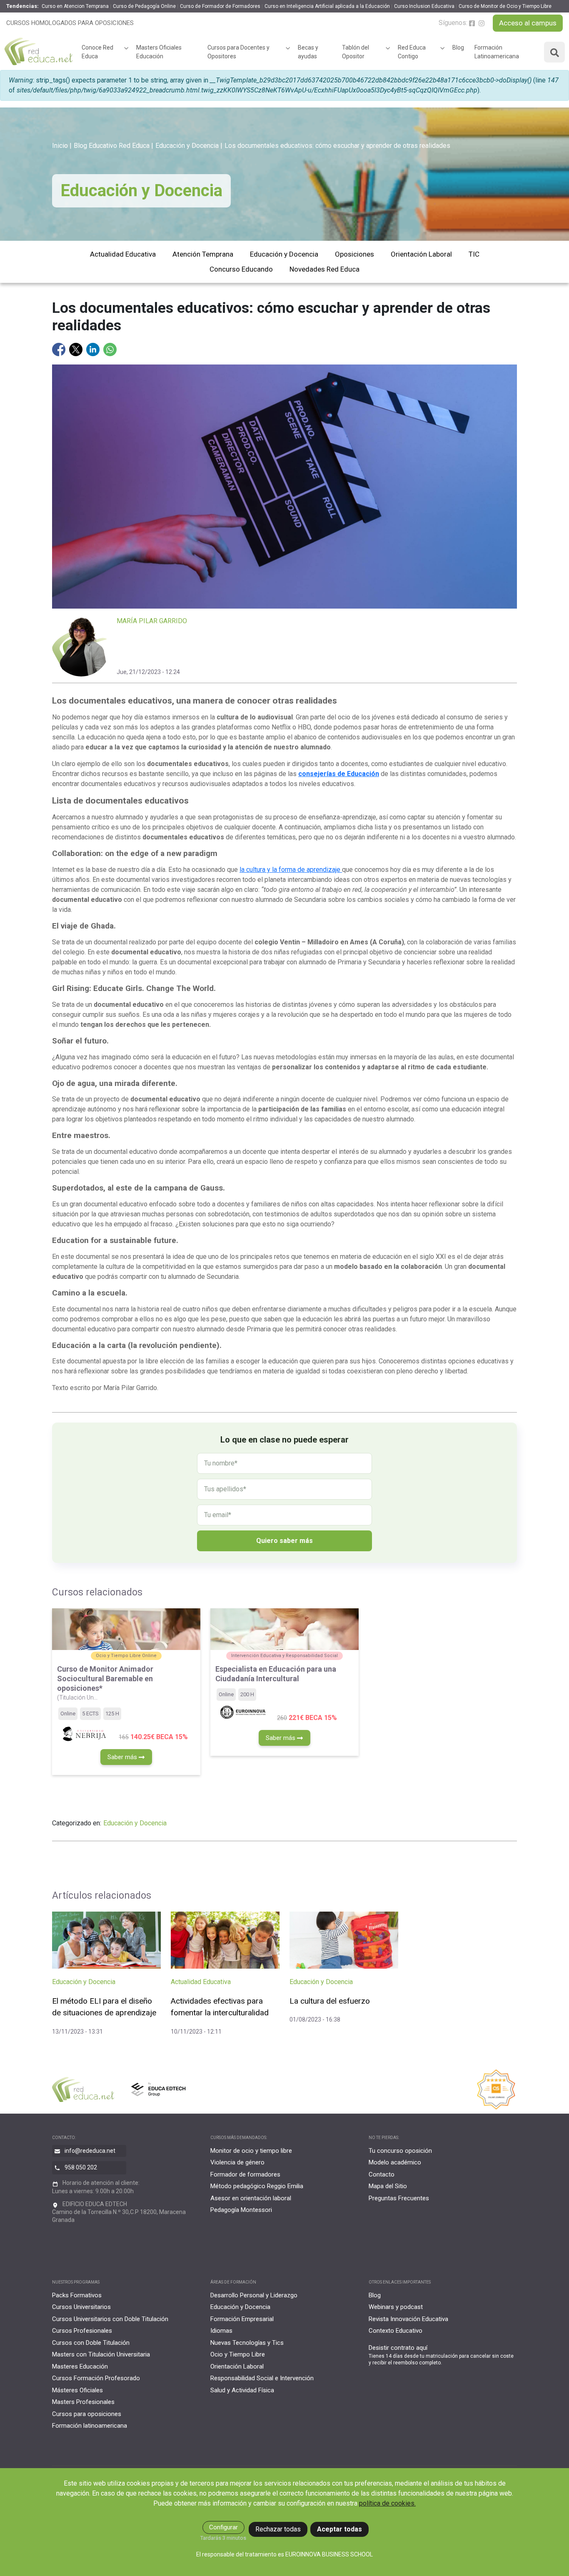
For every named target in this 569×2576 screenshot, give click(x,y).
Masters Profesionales (83, 2402)
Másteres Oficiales (77, 2390)
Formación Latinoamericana (497, 52)
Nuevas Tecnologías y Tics (247, 2343)
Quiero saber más (284, 1541)
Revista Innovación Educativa (408, 2319)
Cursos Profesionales (82, 2331)
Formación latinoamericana (90, 2426)
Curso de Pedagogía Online (144, 6)
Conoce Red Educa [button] (97, 52)
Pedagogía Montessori (241, 2210)
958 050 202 (81, 2167)
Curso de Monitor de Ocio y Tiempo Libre (505, 6)
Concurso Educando (241, 269)
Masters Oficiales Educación (159, 52)
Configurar (223, 2527)
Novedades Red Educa (324, 269)
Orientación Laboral (421, 254)
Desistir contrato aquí (398, 2348)
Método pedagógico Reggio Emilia (257, 2186)
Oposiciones (354, 254)
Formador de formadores (245, 2174)
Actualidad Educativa (123, 254)
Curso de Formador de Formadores (220, 6)
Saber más (123, 1757)
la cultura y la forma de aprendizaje (291, 870)
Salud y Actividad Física (242, 2390)
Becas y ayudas (308, 52)
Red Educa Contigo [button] (412, 52)
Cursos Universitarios (81, 2307)
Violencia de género (237, 2162)
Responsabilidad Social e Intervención (262, 2378)
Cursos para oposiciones (87, 2414)
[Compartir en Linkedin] (94, 349)
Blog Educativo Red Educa (112, 146)
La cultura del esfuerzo (330, 2001)
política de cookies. (387, 2503)
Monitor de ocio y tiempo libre (251, 2151)
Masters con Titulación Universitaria (101, 2354)
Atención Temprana (203, 254)
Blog (458, 47)
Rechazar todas (278, 2529)
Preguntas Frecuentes (399, 2198)
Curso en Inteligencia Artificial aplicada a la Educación (327, 6)
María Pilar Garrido (152, 621)
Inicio (60, 146)
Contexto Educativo (396, 2331)
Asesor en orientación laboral (251, 2198)
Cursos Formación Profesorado (96, 2378)
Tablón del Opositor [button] (356, 52)
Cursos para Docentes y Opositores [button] (238, 52)
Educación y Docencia (187, 146)
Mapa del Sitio (388, 2186)
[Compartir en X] (77, 349)
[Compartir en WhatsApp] (110, 349)
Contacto (382, 2174)
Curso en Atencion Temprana (75, 6)
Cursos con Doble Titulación (91, 2343)
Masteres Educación (80, 2366)
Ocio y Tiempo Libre (238, 2354)
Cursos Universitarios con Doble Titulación (110, 2319)
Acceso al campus (528, 23)
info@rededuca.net (90, 2151)
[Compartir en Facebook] (60, 349)
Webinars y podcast (396, 2307)
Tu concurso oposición (400, 2151)
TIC (474, 254)
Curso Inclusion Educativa (424, 6)
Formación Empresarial (242, 2319)
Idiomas (221, 2331)
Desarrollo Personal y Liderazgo (254, 2295)
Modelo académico (395, 2162)
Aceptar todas (339, 2529)
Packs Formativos (77, 2295)
